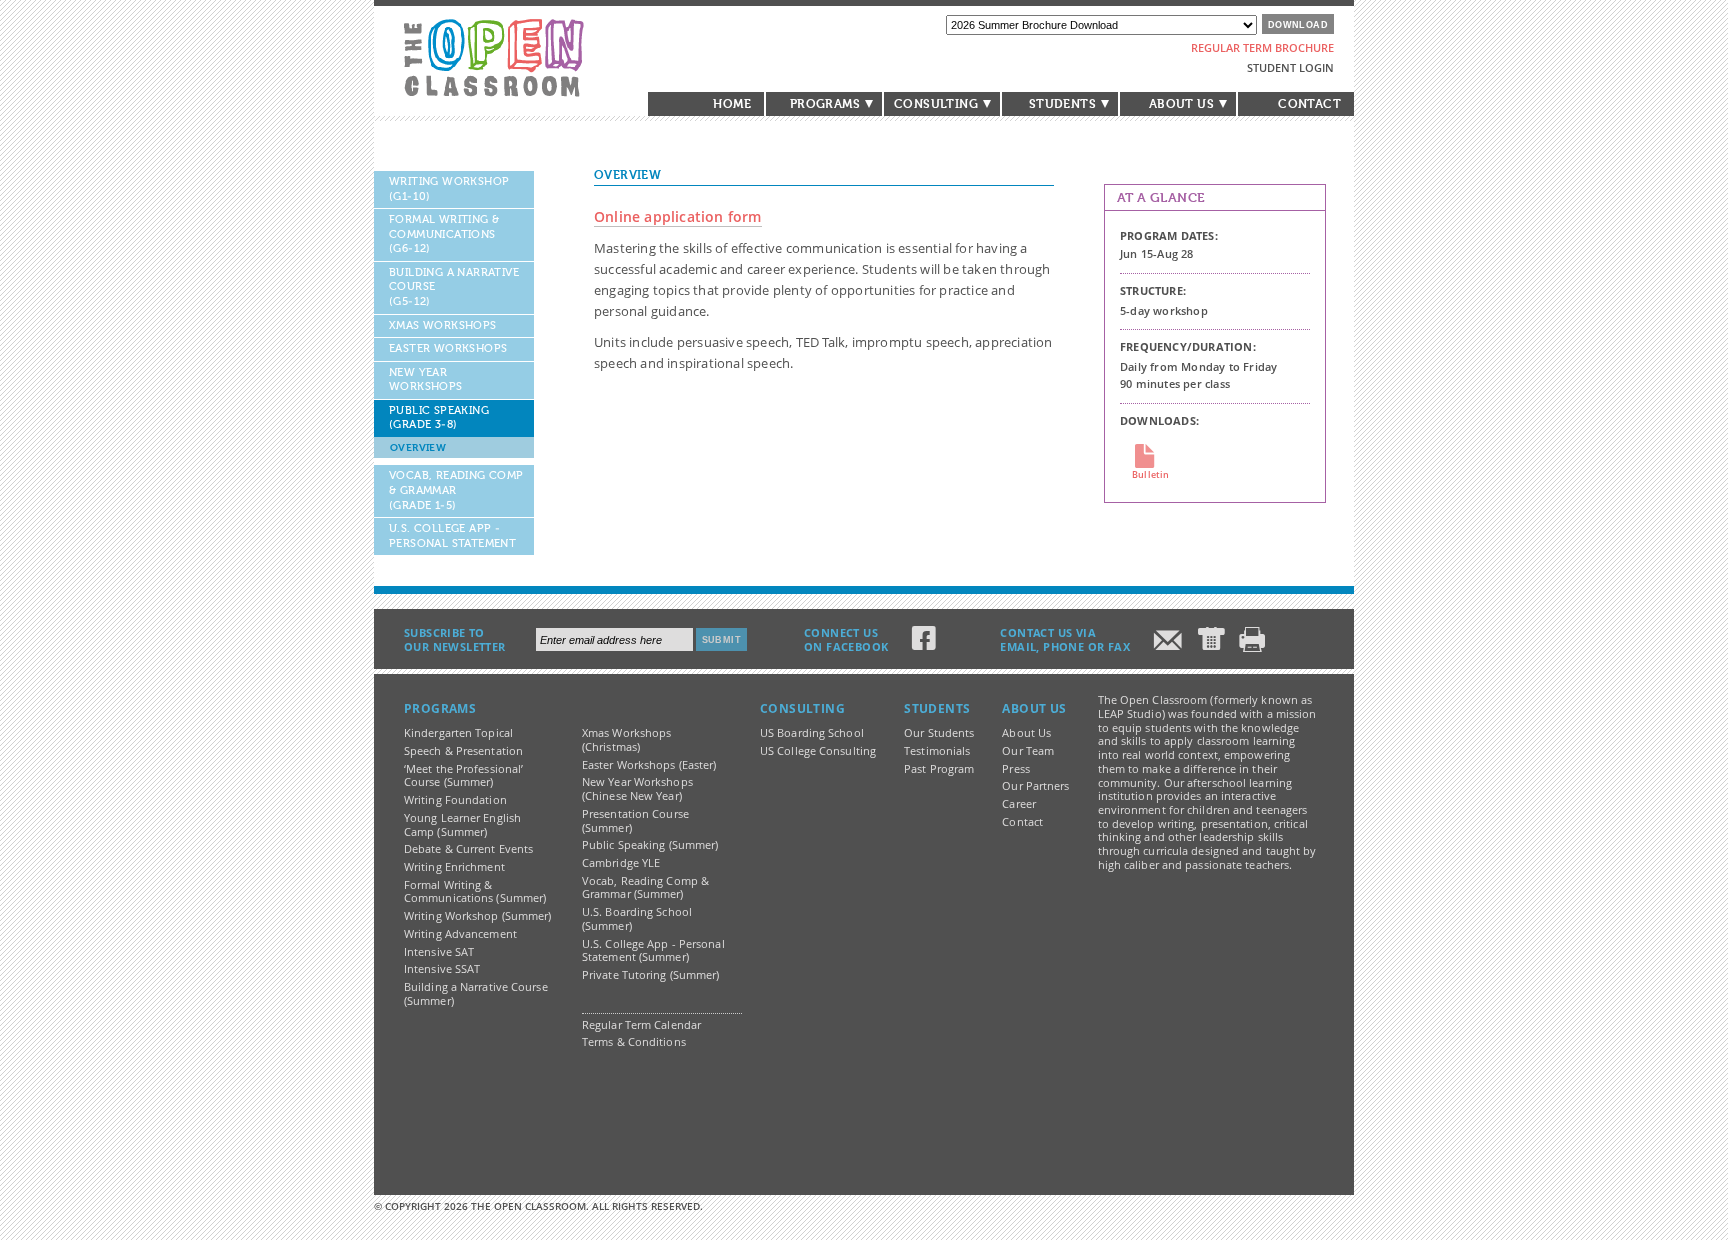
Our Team (1028, 751)
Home (732, 104)
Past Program (939, 769)
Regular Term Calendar (641, 1025)
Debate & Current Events (468, 849)
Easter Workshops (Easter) (649, 765)
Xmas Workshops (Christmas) (626, 740)
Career (1019, 804)
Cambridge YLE (621, 863)
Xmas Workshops (443, 325)
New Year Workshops (426, 380)
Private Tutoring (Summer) (651, 975)
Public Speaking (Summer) (650, 845)
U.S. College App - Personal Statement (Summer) (653, 951)
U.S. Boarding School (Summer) (637, 919)
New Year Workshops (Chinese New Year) (637, 789)
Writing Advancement (460, 934)
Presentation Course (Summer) (635, 821)
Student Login (1290, 67)
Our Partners (1035, 786)
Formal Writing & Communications (444, 234)
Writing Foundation (455, 800)
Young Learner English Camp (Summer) (462, 825)
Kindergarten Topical (458, 733)
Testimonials (937, 751)
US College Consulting (818, 751)
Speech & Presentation (463, 751)
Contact (1309, 104)
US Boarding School (812, 733)
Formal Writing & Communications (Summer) (475, 892)
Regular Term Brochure (1262, 47)
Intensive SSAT (442, 969)
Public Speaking (439, 418)
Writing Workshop (449, 189)
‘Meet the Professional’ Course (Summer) (463, 776)
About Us (1026, 733)
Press (1016, 769)
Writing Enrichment (454, 867)
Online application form (678, 216)
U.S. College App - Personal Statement (452, 536)
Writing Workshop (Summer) (478, 916)
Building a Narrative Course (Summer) (476, 994)
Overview (418, 447)
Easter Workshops (448, 348)
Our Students (939, 733)
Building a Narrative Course (454, 287)
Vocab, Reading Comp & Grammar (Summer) (645, 888)
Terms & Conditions (634, 1042)
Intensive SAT (439, 952)
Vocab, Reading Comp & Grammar (456, 490)
